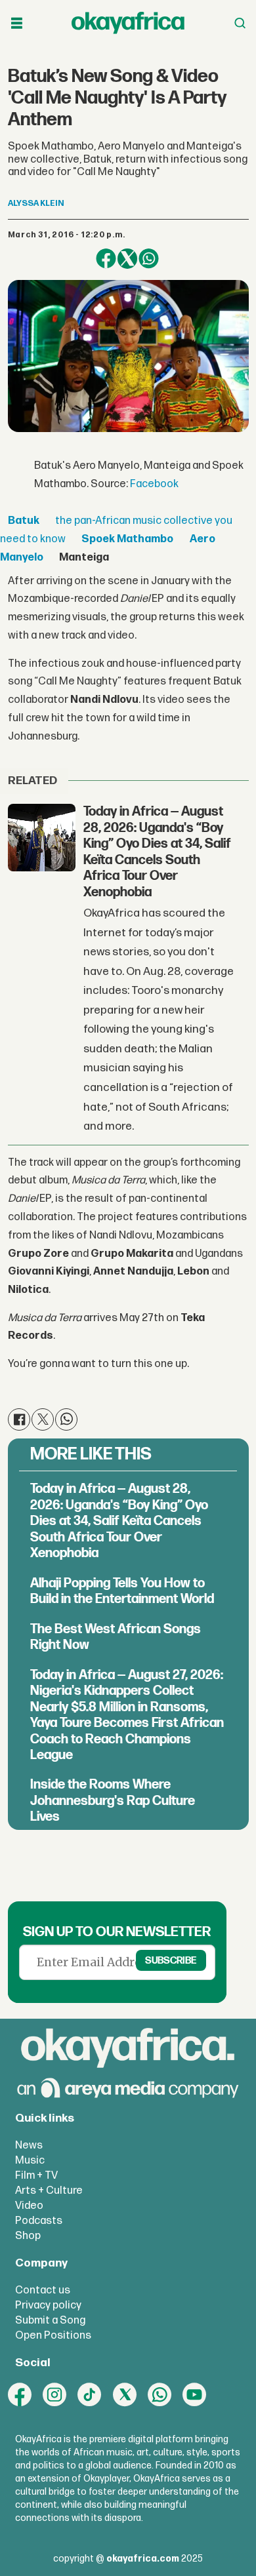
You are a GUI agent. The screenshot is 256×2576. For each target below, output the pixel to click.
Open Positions (53, 2335)
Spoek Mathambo (127, 539)
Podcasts (39, 2221)
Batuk (24, 521)
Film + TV (36, 2175)
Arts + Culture (49, 2190)
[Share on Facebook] (106, 259)
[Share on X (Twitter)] (128, 259)
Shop (28, 2236)
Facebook (154, 484)
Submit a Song (50, 2320)
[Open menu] (17, 23)
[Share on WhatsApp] (149, 259)
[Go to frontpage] (128, 23)
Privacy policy (48, 2305)
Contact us (43, 2290)
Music (30, 2160)
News (29, 2145)
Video (29, 2206)
